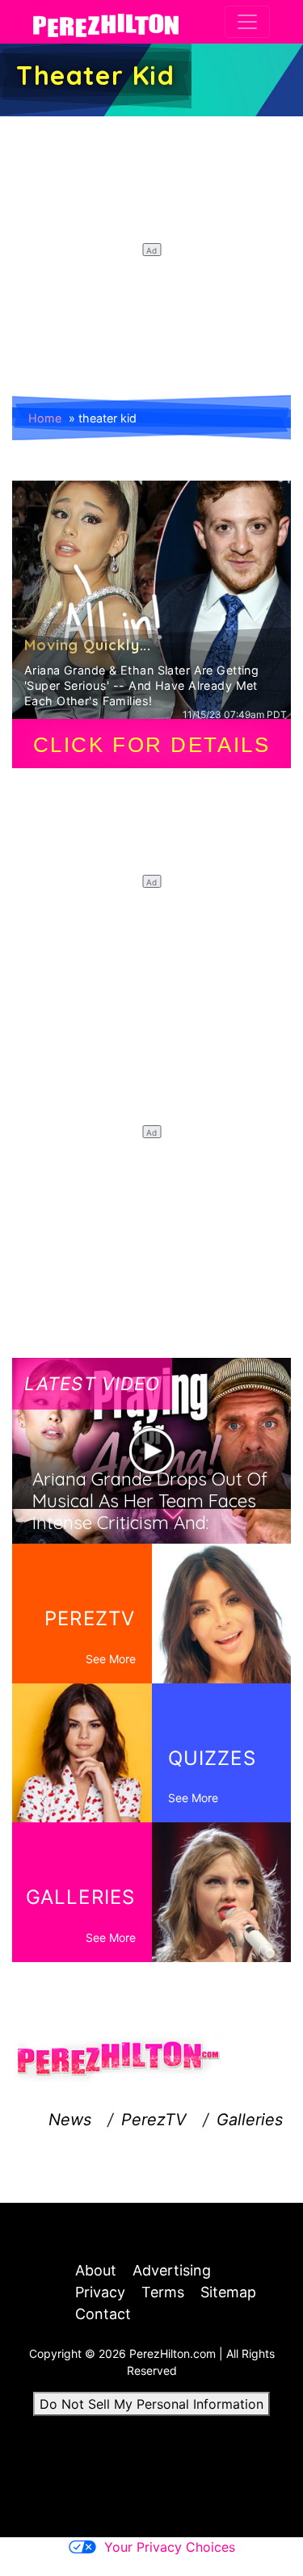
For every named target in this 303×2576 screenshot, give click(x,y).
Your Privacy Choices (170, 2547)
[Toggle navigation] (247, 22)
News (70, 2120)
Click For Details (152, 745)
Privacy (100, 2292)
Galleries (250, 2120)
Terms (163, 2292)
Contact (103, 2314)
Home (45, 418)
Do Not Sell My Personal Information (151, 2404)
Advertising (172, 2270)
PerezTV (154, 2120)
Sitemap (228, 2292)
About (96, 2270)
